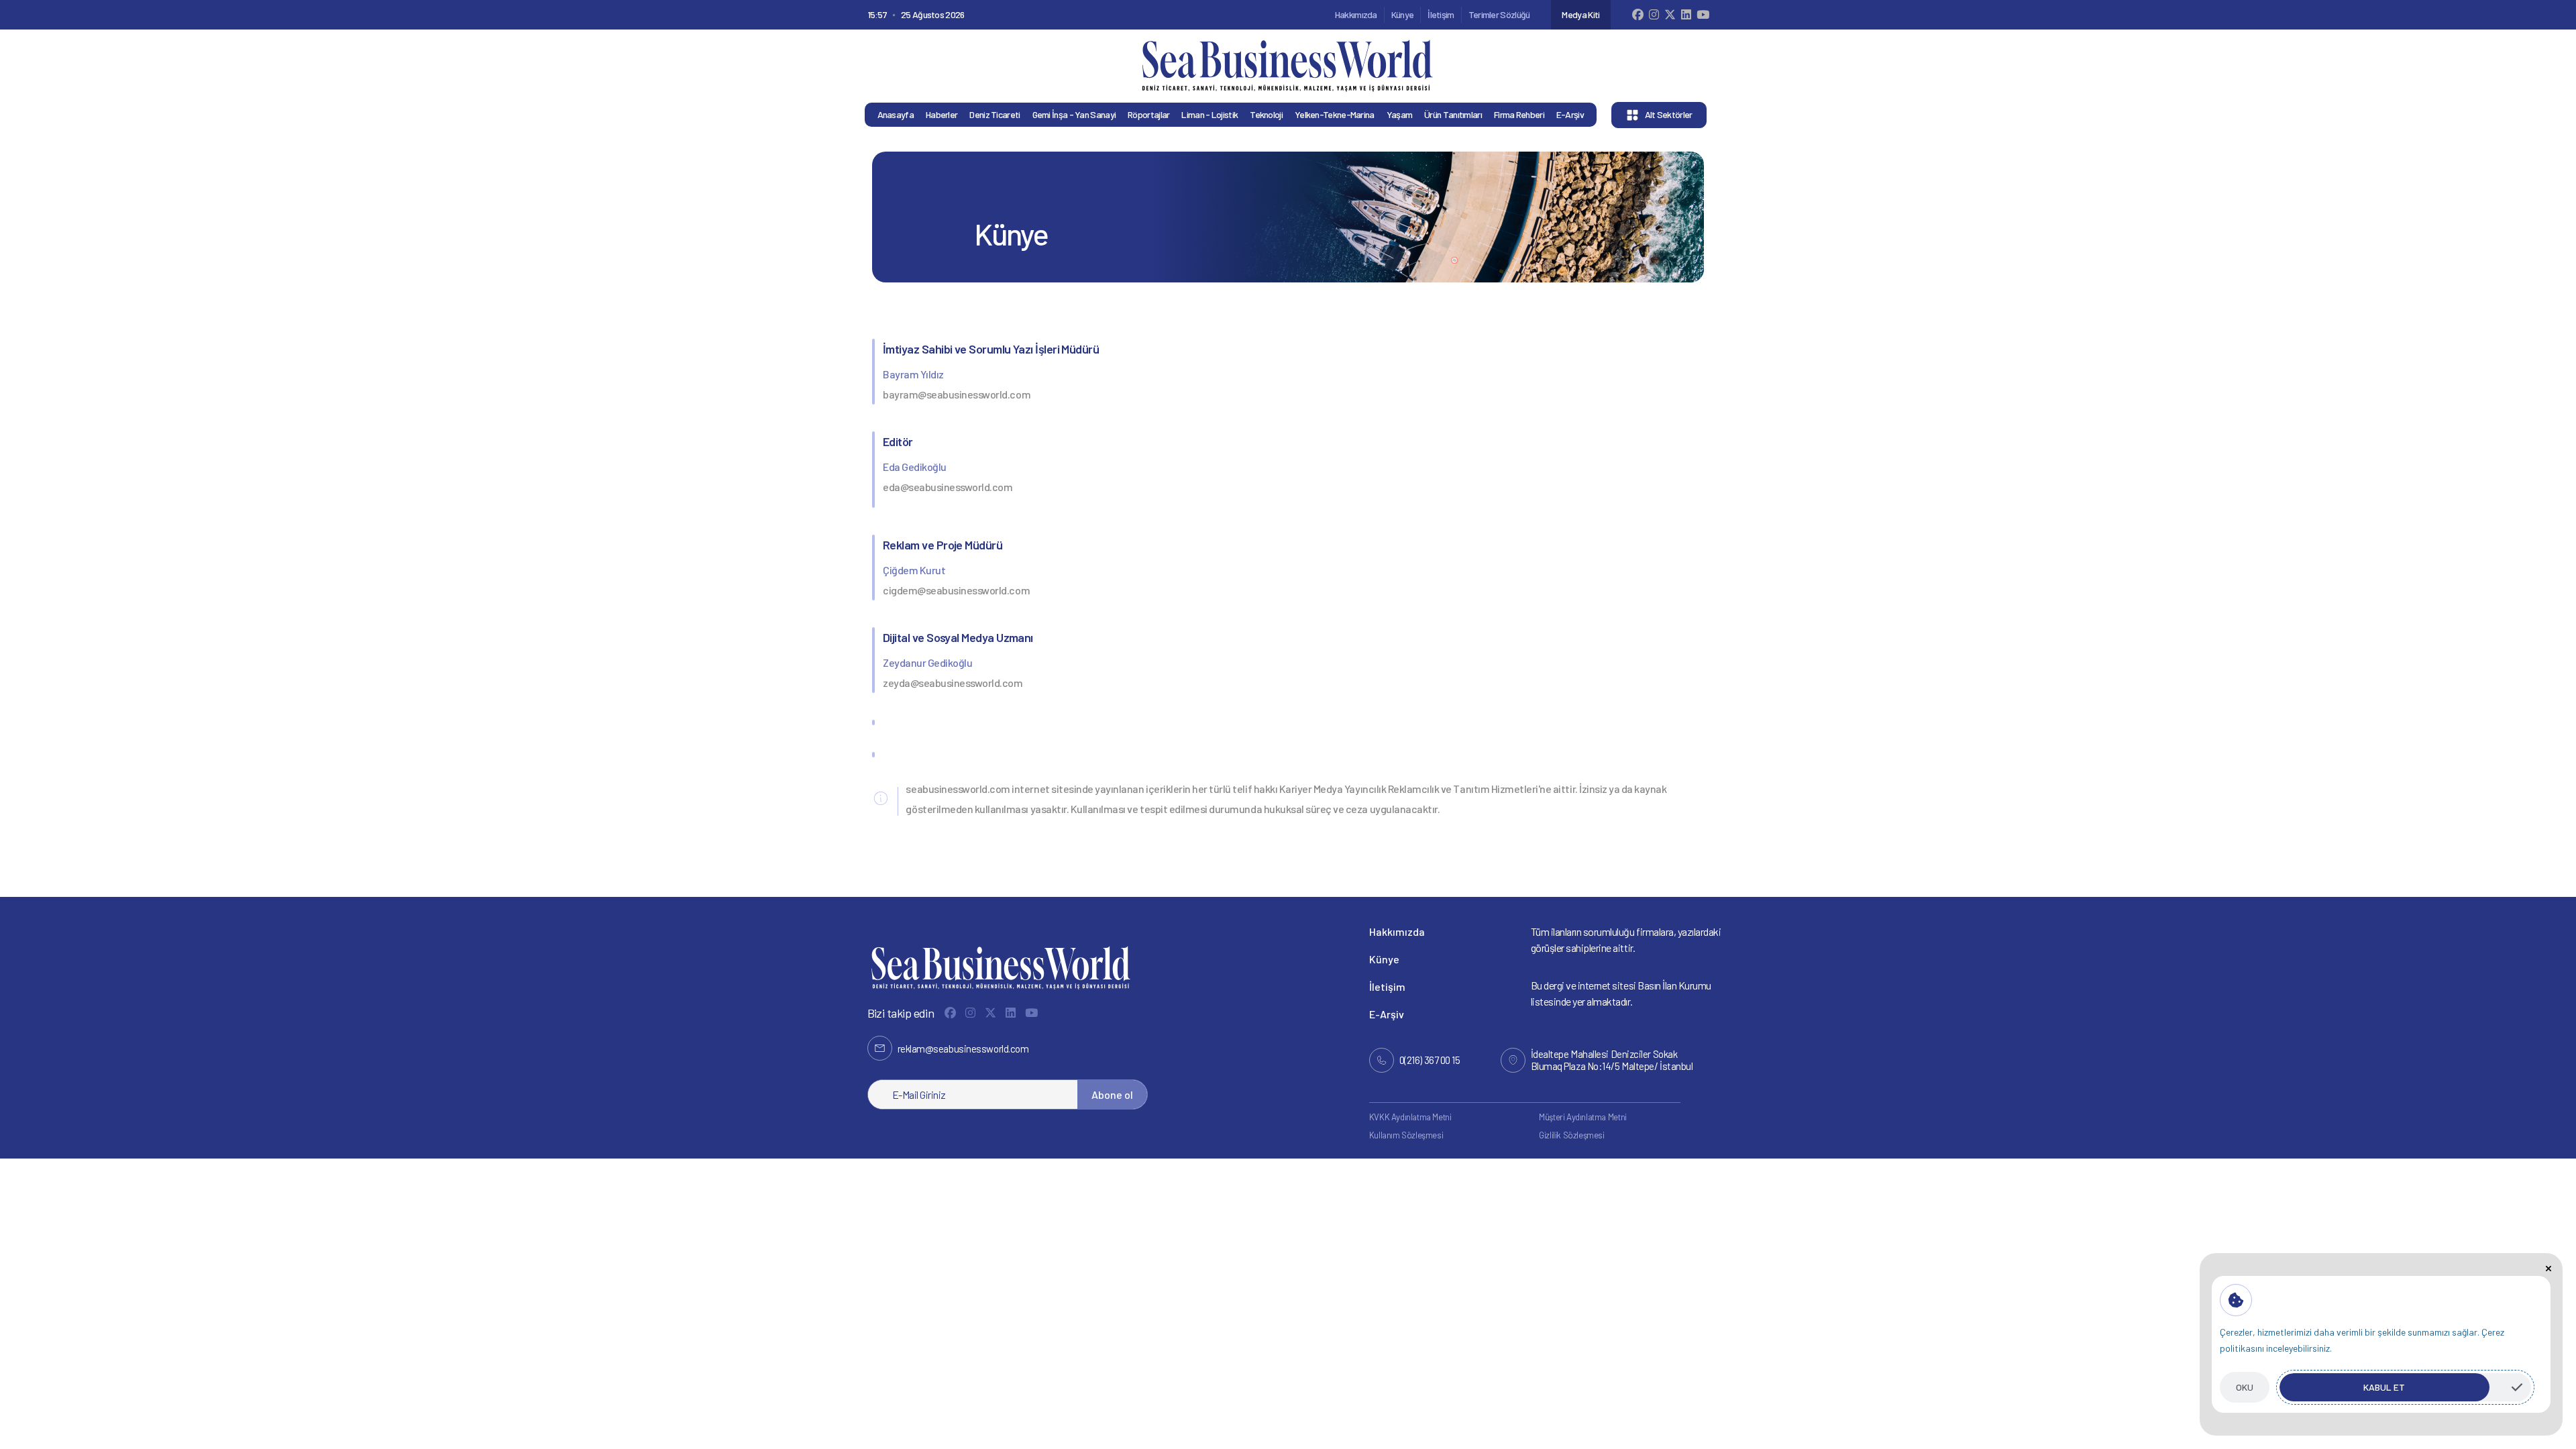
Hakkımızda (1356, 14)
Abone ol (1112, 1094)
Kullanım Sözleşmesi (1406, 1135)
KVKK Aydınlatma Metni (1410, 1117)
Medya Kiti (1580, 14)
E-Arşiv (1387, 1014)
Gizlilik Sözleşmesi (1572, 1135)
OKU (2245, 1387)
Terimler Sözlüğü (1499, 14)
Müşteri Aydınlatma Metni (1583, 1117)
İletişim (1441, 14)
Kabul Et (2384, 1387)
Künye (1403, 14)
